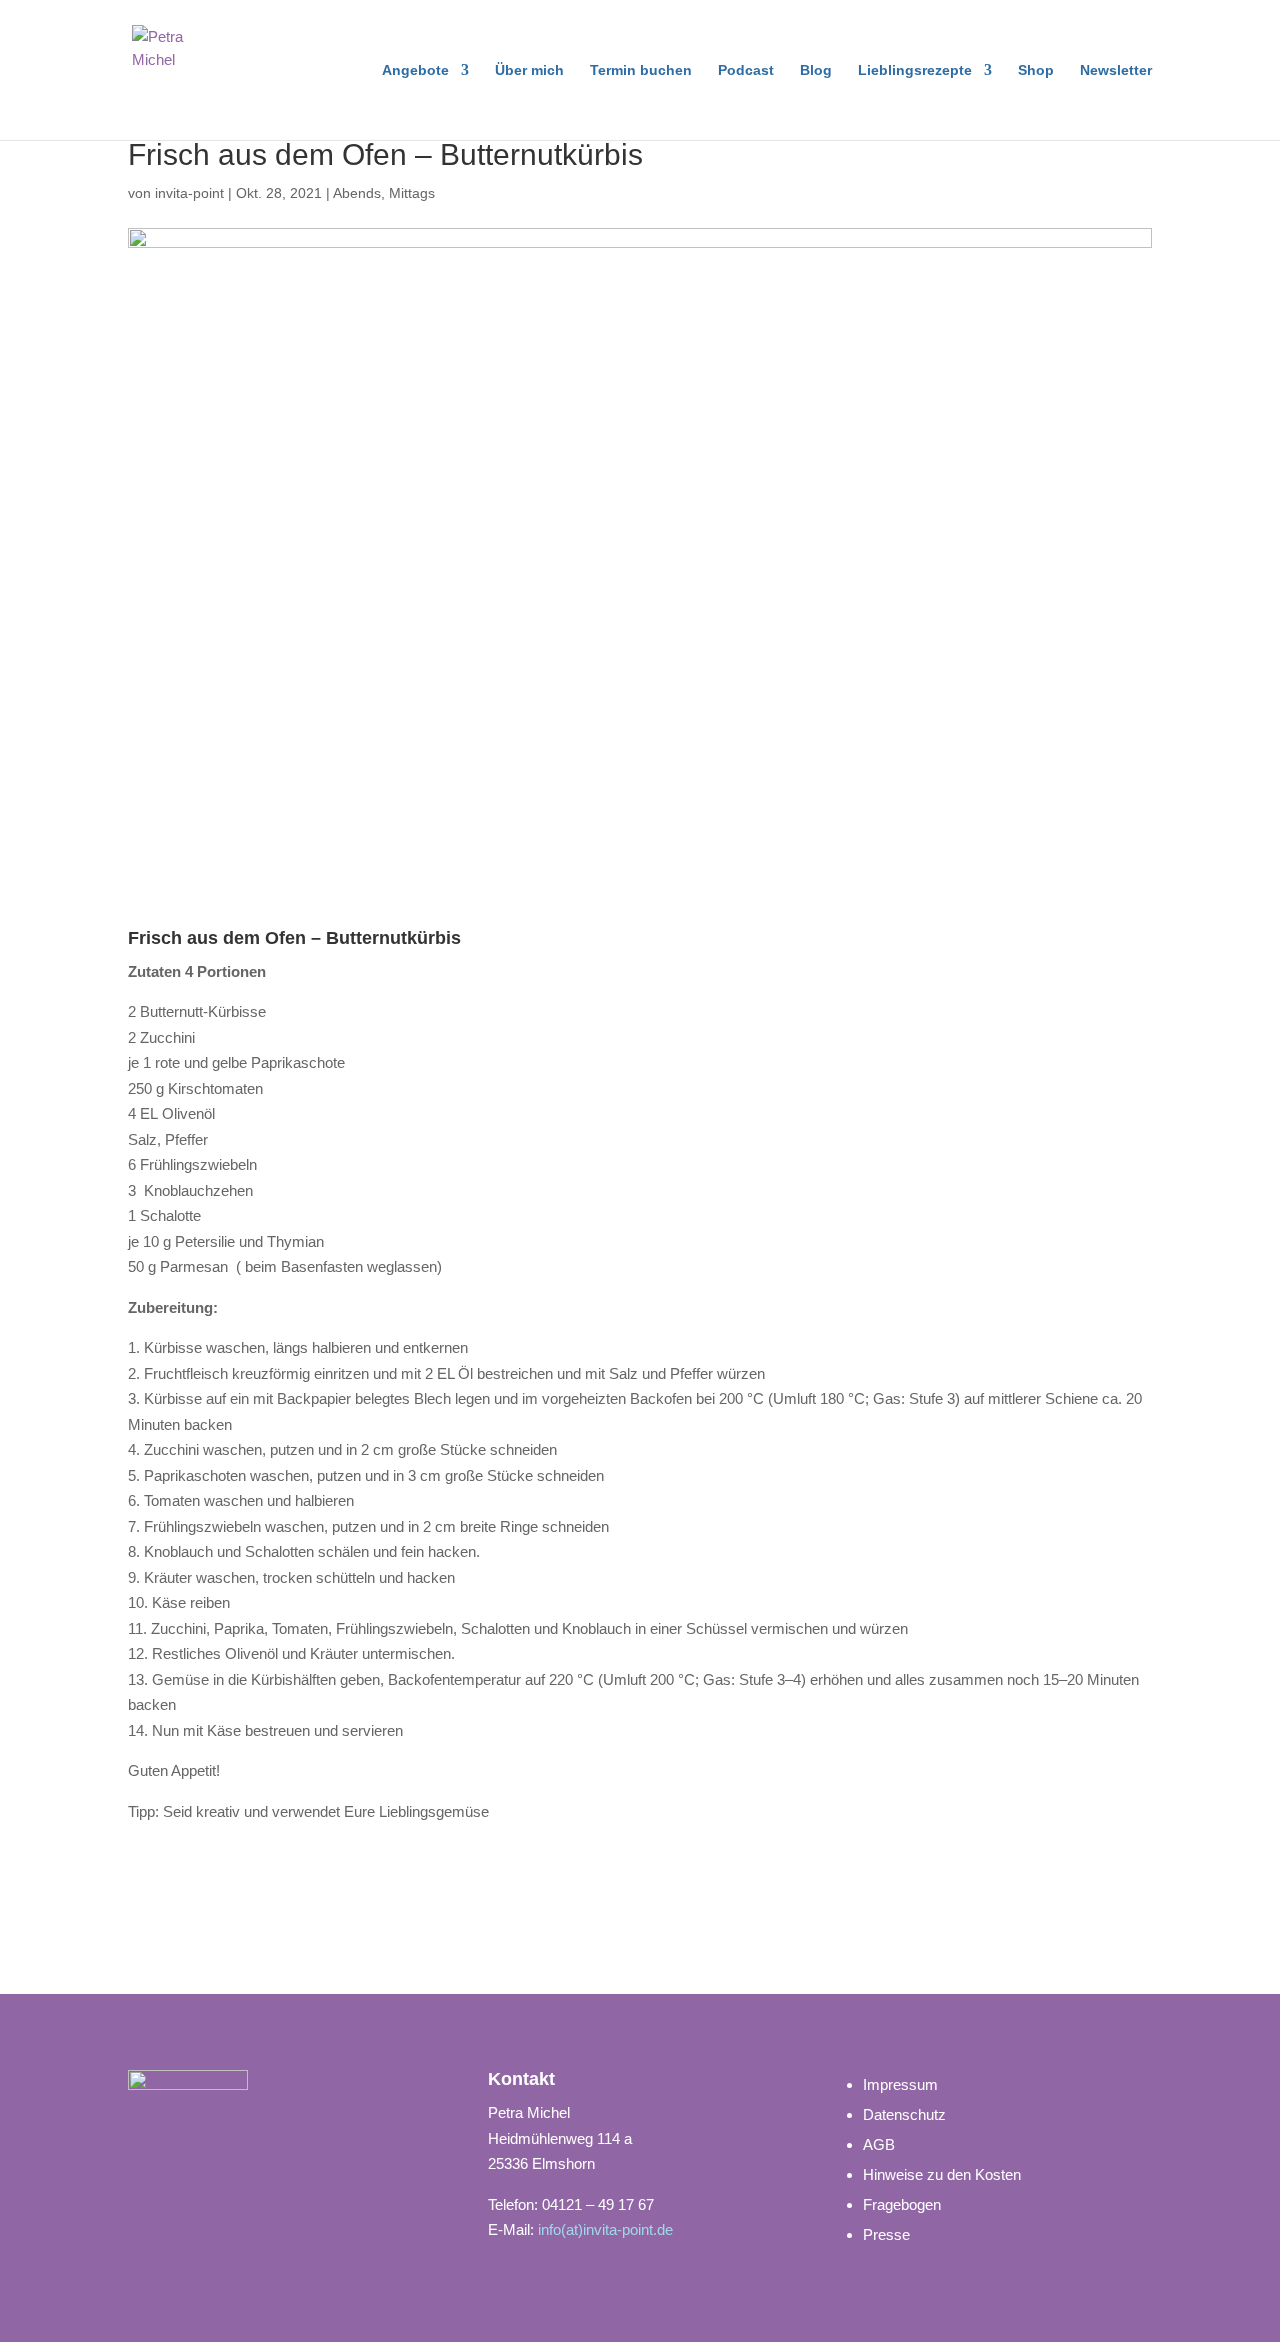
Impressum (900, 2084)
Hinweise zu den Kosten (942, 2174)
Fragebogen (902, 2204)
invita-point (189, 193)
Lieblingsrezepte (915, 70)
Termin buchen (641, 70)
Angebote (415, 70)
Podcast (746, 70)
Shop (1036, 70)
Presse (886, 2234)
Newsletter (1116, 70)
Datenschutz (904, 2114)
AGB (879, 2144)
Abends (357, 193)
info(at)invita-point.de (605, 2229)
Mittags (412, 193)
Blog (816, 70)
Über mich (529, 70)
